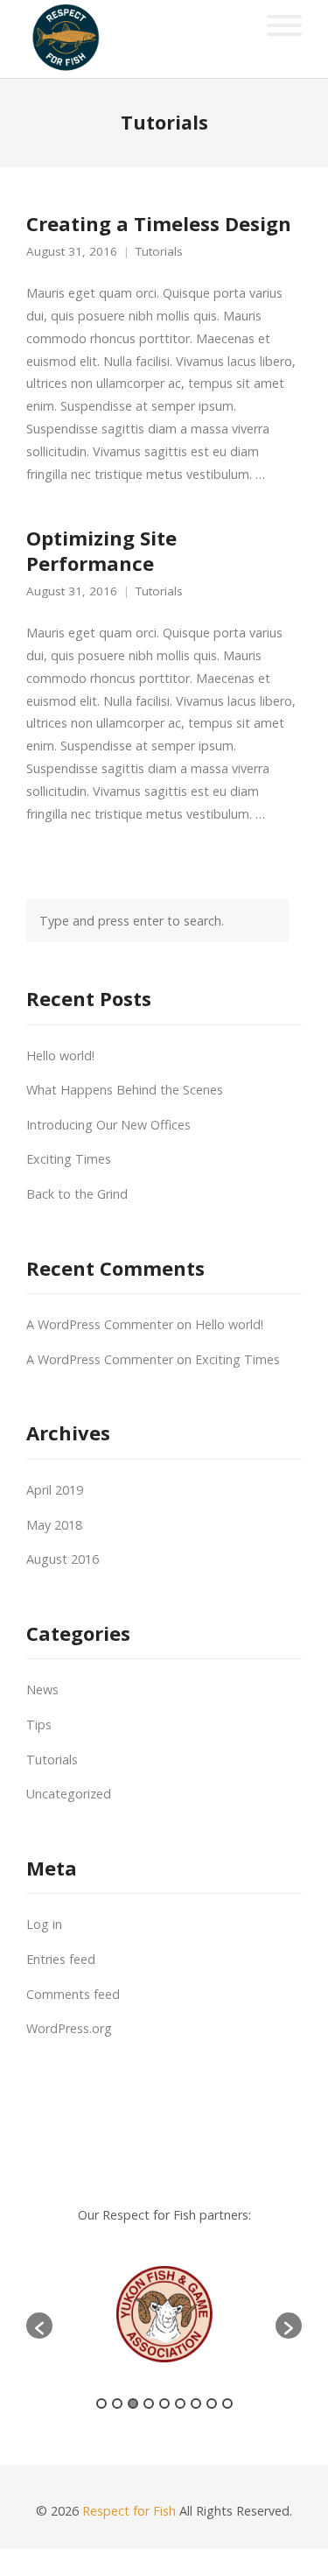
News (42, 1689)
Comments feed (73, 1994)
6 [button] (180, 2404)
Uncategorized (69, 1794)
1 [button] (101, 2404)
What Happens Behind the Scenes (125, 1090)
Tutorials (159, 252)
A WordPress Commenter (100, 1324)
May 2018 (54, 1525)
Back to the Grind (77, 1194)
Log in (44, 1924)
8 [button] (212, 2404)
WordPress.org (69, 2028)
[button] (39, 2326)
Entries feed (61, 1959)
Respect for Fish (129, 2511)
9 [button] (227, 2404)
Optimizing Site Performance (101, 550)
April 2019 (55, 1490)
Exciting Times (69, 1159)
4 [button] (149, 2404)
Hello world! (60, 1056)
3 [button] (133, 2404)
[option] (164, 2317)
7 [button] (196, 2404)
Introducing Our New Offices (108, 1125)
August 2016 (63, 1559)
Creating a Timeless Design (159, 223)
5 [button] (164, 2404)
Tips (39, 1724)
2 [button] (117, 2404)
